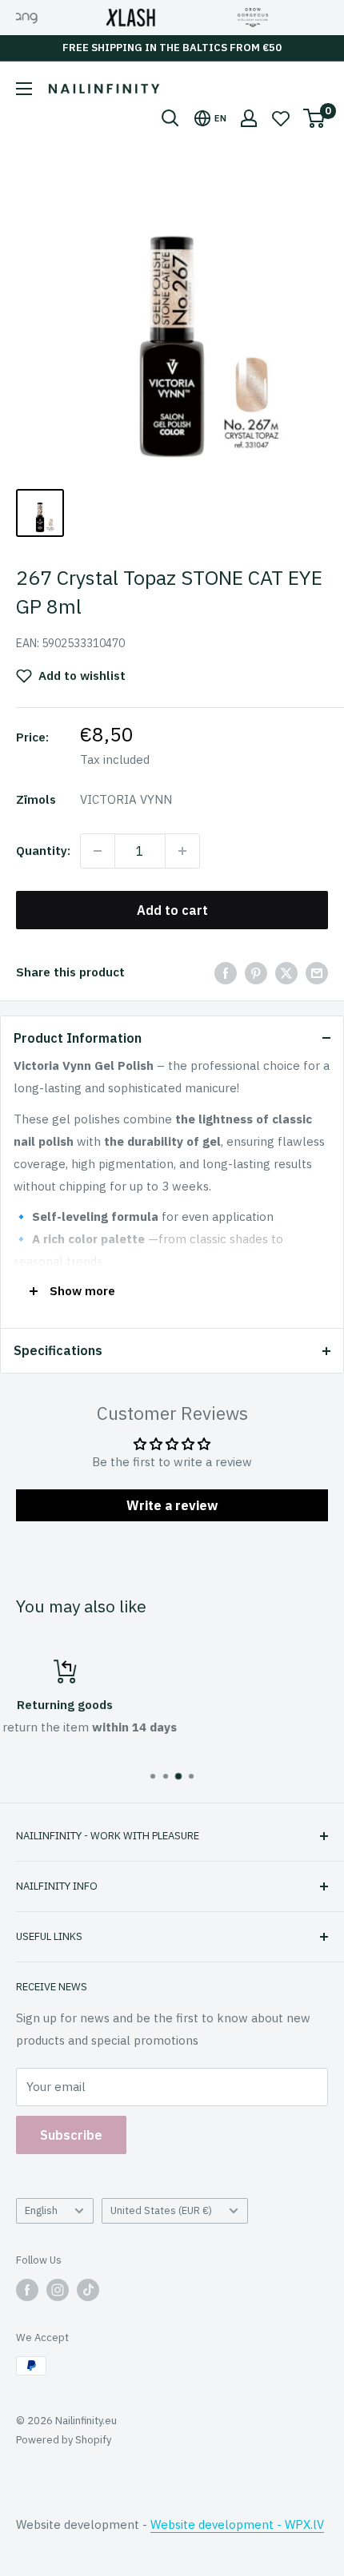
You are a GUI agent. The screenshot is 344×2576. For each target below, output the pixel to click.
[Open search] (170, 118)
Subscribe (71, 2135)
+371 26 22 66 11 (187, 1727)
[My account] (249, 118)
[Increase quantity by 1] (182, 851)
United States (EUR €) (161, 2210)
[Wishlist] (281, 118)
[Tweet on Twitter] (286, 973)
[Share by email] (317, 973)
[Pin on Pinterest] (256, 973)
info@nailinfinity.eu (187, 1746)
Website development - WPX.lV (237, 2524)
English (41, 2210)
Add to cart (172, 910)
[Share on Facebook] (226, 973)
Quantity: (43, 851)
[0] (315, 118)
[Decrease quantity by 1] (98, 851)
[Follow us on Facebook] (27, 2290)
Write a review (172, 1505)
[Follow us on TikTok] (88, 2290)
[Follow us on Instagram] (58, 2290)
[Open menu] (24, 89)
